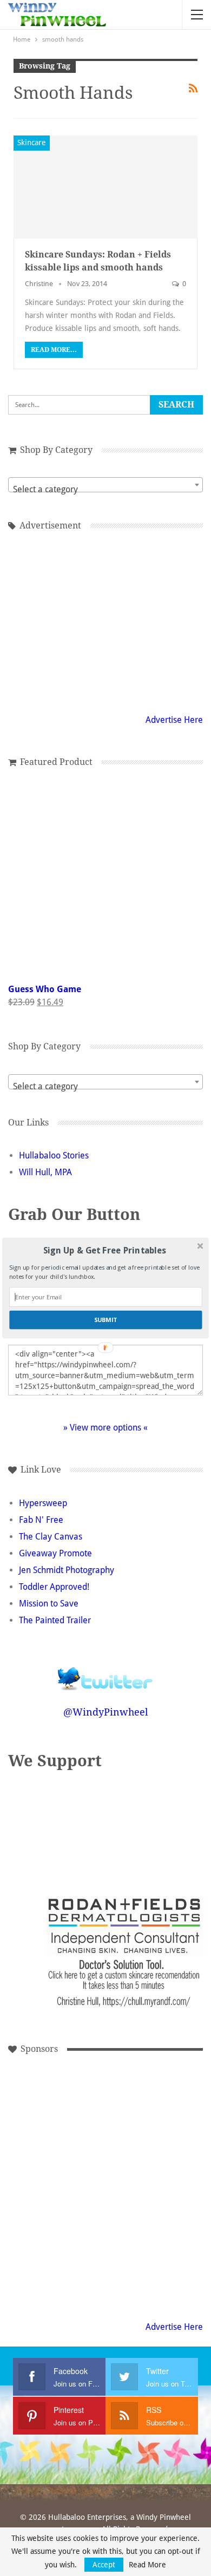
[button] (104, 1251)
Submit (106, 1320)
